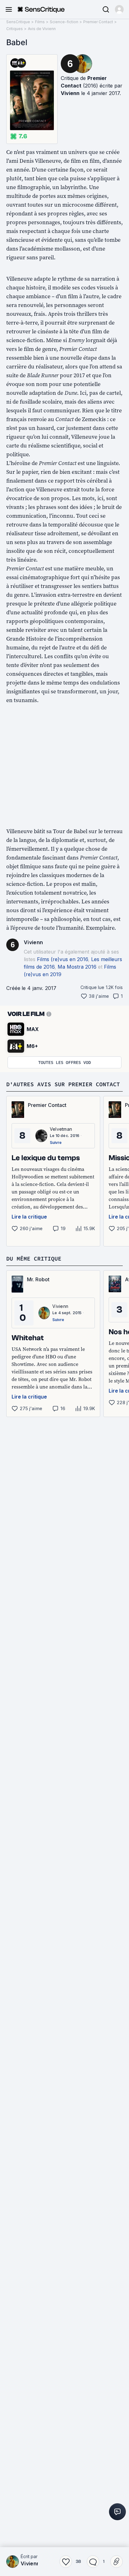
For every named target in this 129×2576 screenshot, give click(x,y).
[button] (119, 9)
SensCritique (18, 22)
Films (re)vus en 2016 (62, 959)
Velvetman (61, 1129)
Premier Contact (98, 22)
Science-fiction (64, 22)
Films (40, 22)
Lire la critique (29, 1217)
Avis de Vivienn (42, 29)
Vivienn (70, 93)
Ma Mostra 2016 (77, 967)
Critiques (15, 29)
